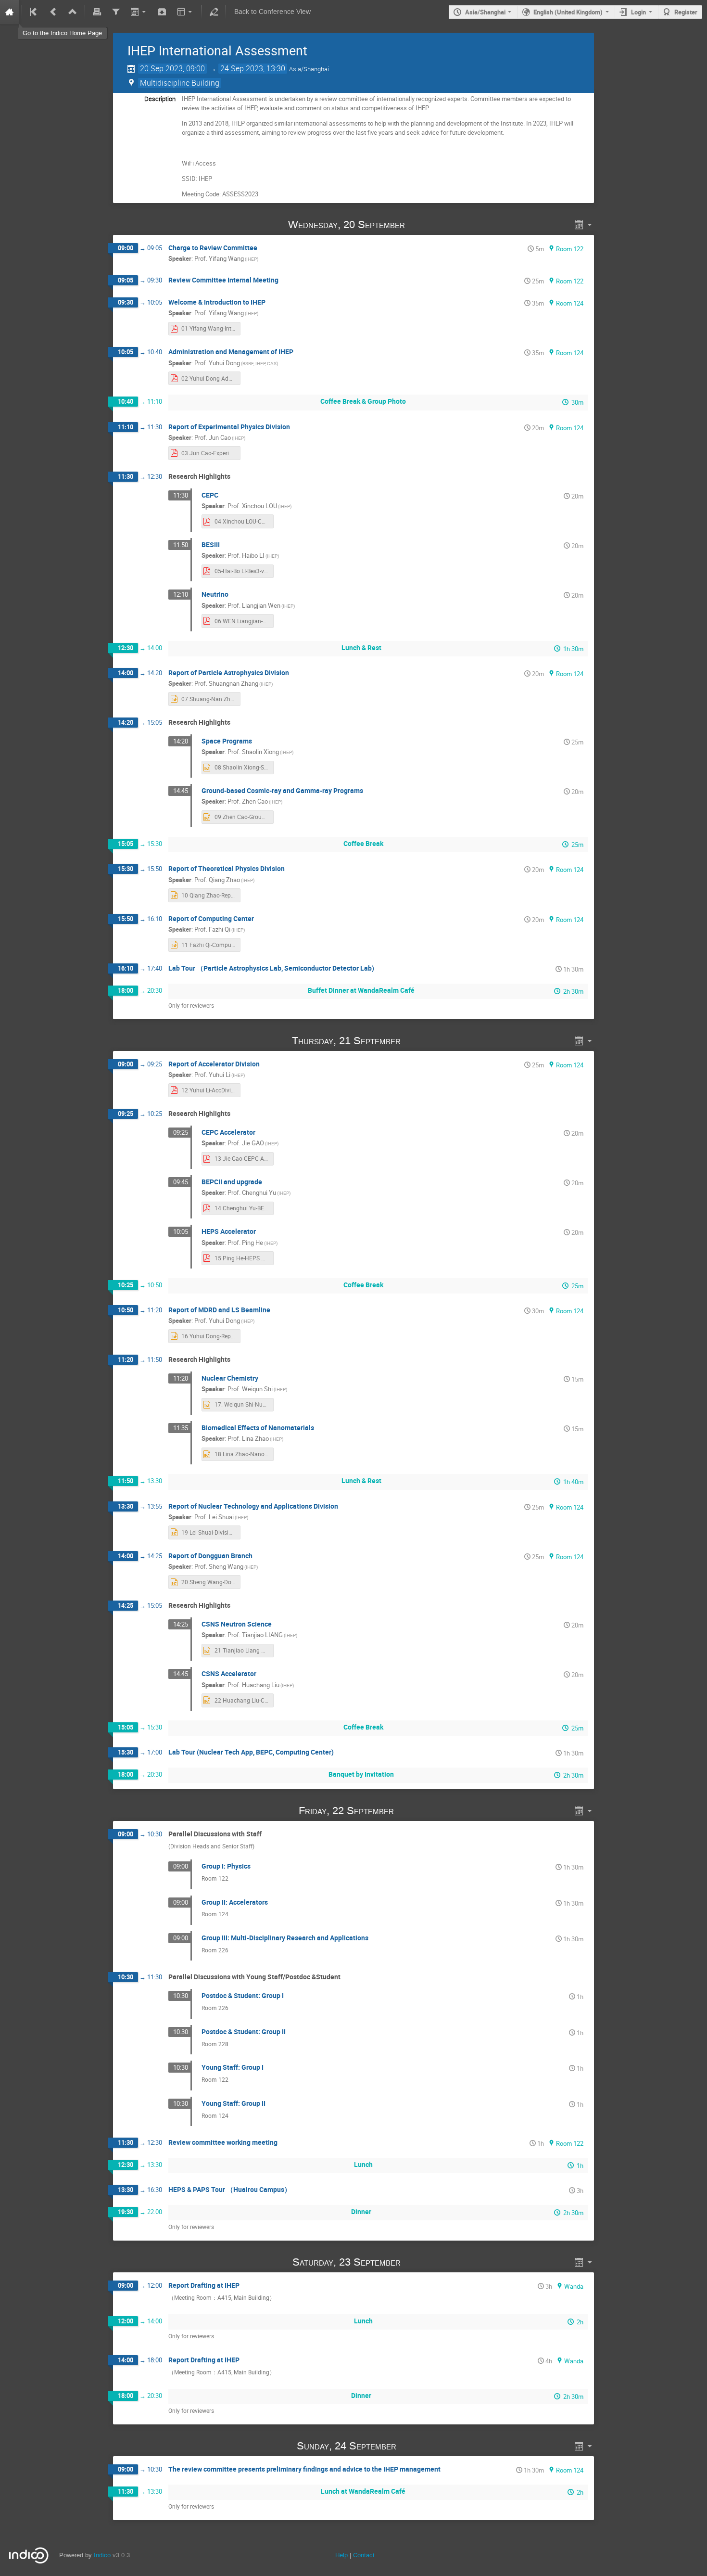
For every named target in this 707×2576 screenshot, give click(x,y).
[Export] (139, 12)
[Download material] (162, 12)
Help (341, 2555)
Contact (364, 2555)
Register (686, 12)
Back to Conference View (272, 12)
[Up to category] (73, 12)
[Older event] (53, 12)
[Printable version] (97, 12)
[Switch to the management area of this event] (214, 12)
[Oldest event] (34, 12)
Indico (102, 2555)
